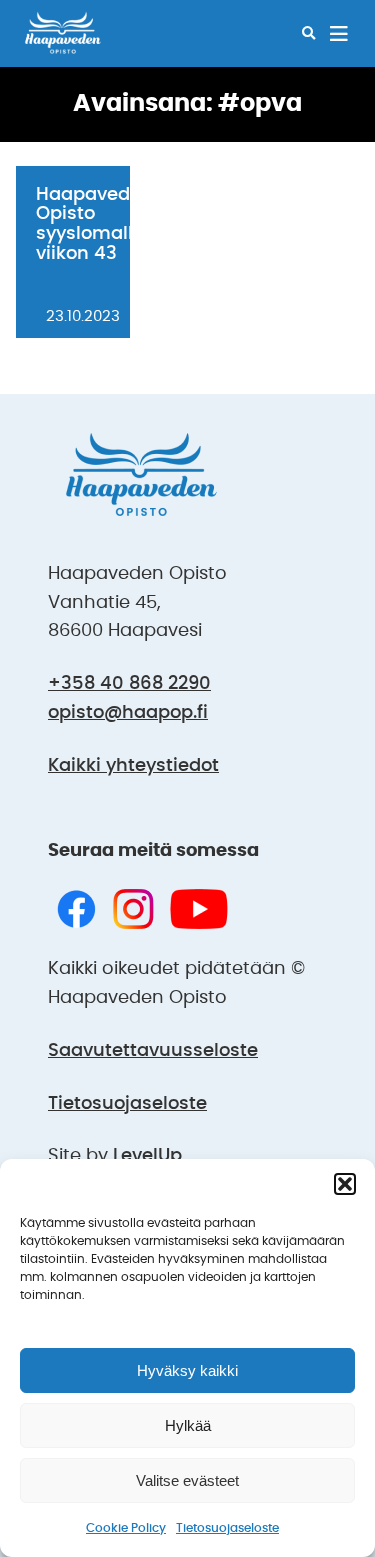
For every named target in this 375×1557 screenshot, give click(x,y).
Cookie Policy (126, 1528)
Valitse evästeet (187, 1480)
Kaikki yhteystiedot (133, 766)
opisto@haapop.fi (128, 713)
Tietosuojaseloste (227, 1528)
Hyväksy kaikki (187, 1370)
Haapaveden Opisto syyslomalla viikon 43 (94, 224)
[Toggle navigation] (339, 34)
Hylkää (188, 1425)
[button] (345, 1184)
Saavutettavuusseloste (153, 1051)
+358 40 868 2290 (129, 684)
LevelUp (147, 1156)
